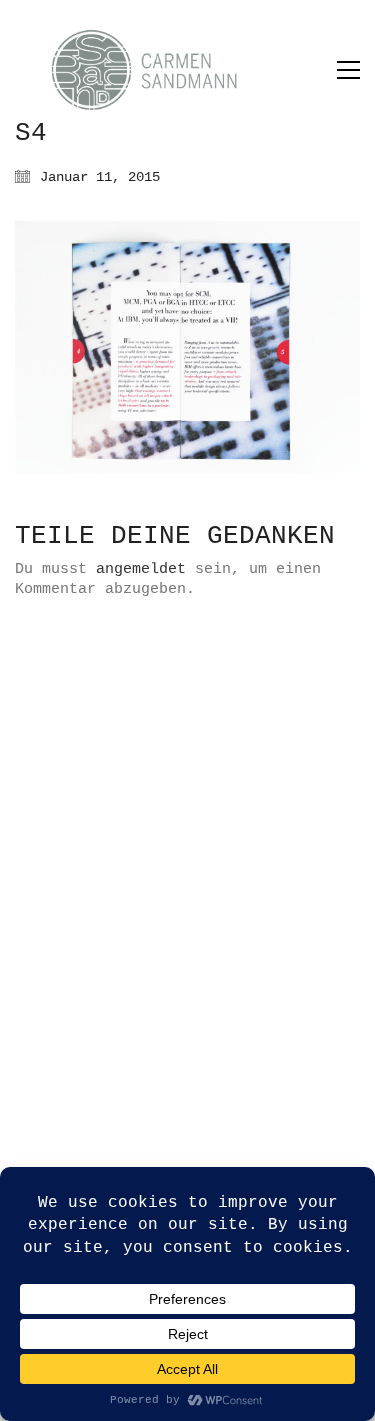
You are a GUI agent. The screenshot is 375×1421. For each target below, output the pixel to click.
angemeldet (141, 569)
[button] (348, 70)
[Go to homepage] (165, 69)
